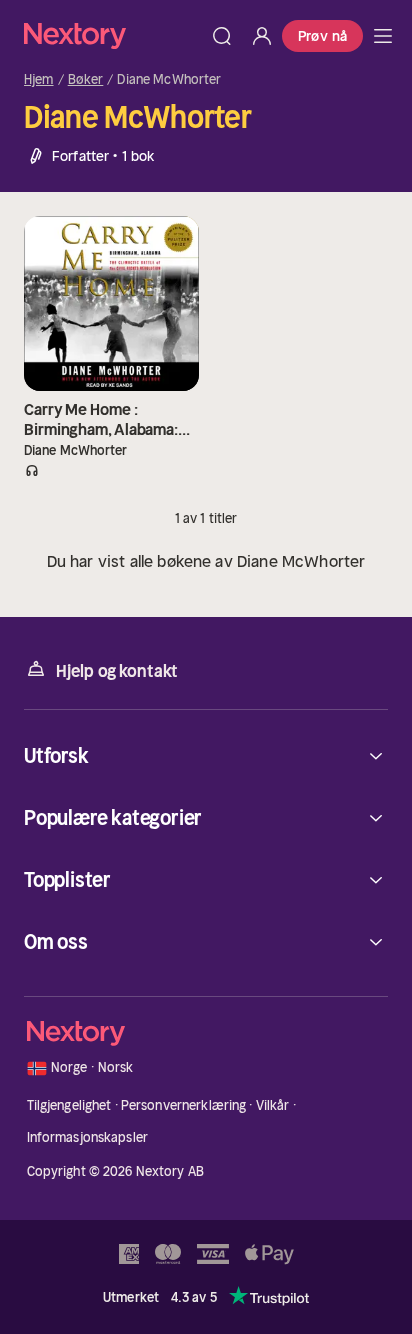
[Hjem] (113, 35)
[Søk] (222, 36)
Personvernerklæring (183, 1105)
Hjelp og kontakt (117, 671)
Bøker (86, 80)
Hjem (39, 80)
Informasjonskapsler (87, 1137)
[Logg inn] (262, 36)
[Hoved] (383, 36)
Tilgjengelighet (69, 1105)
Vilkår (273, 1105)
